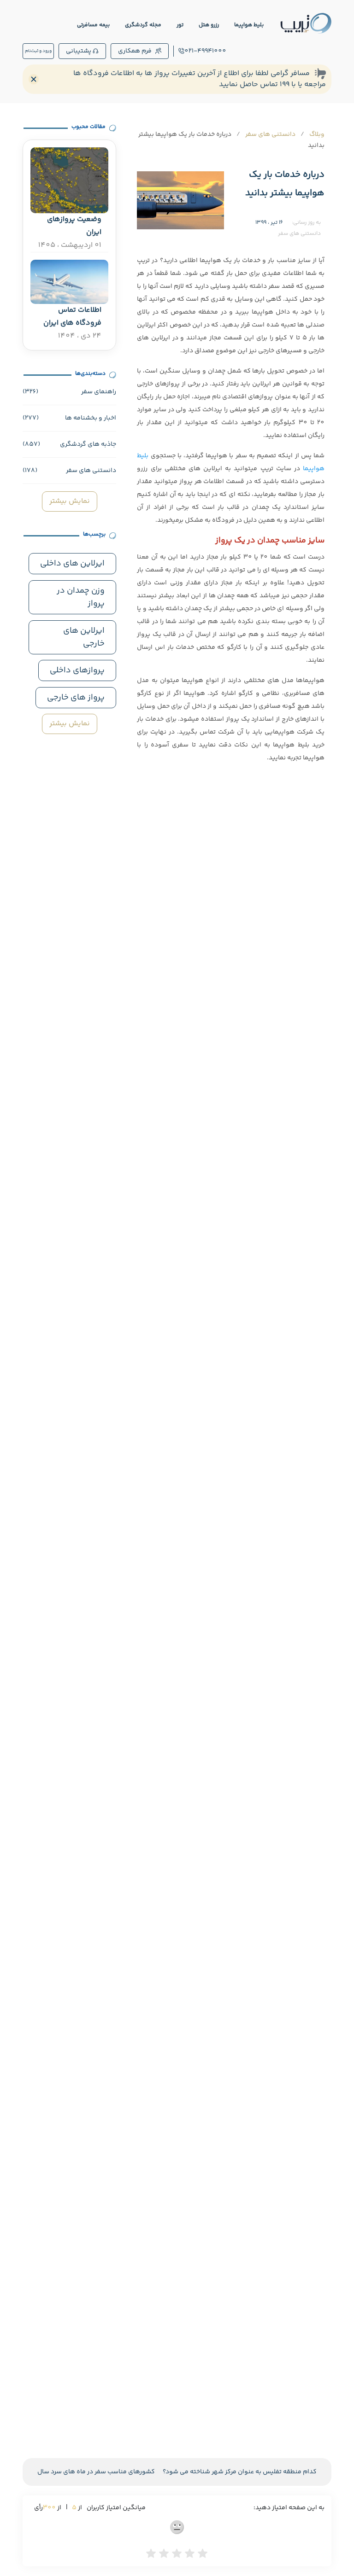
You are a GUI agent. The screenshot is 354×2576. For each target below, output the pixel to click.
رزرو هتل (209, 25)
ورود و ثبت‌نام (38, 51)
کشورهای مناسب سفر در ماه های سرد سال (96, 2472)
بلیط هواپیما (249, 25)
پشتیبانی (79, 51)
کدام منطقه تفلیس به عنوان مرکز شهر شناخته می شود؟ (240, 2472)
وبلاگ (317, 134)
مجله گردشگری (143, 25)
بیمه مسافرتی (93, 25)
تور (180, 25)
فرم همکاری (135, 51)
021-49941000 (205, 51)
